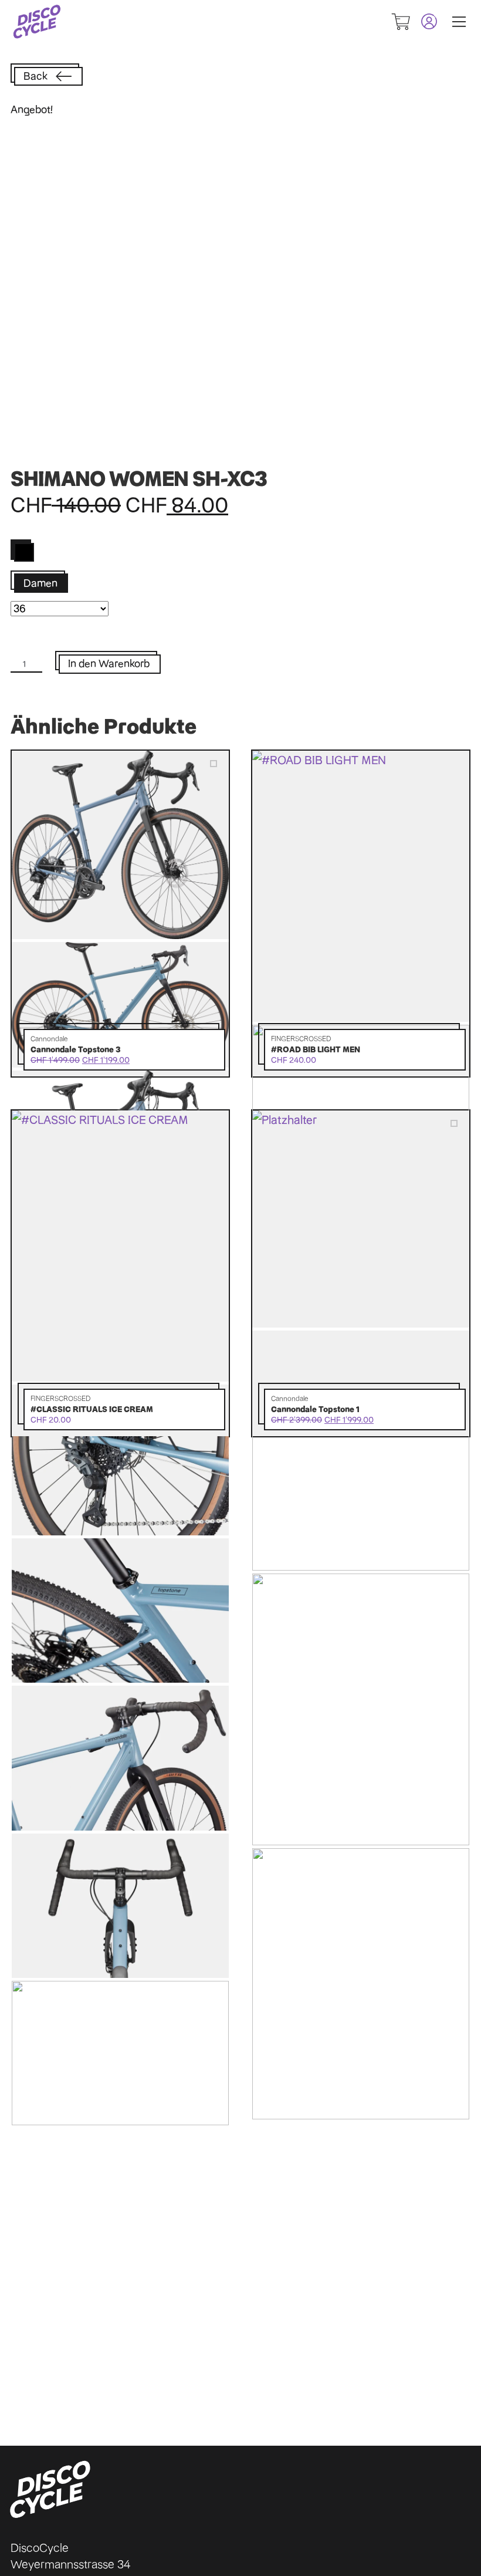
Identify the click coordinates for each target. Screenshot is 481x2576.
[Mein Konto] (424, 21)
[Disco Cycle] (37, 22)
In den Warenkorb (109, 664)
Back (35, 76)
